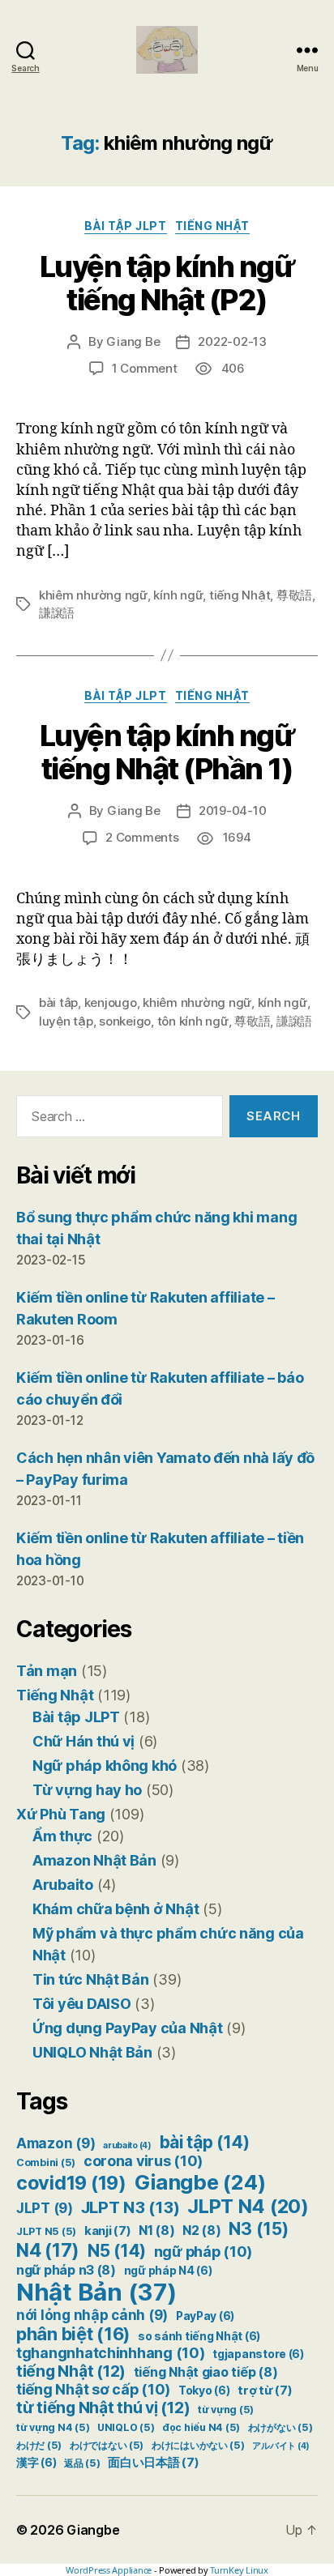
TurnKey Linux (239, 2570)
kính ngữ (178, 595)
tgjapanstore (258, 2354)
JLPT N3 (131, 2207)
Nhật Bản (96, 2292)
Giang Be (133, 341)
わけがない (280, 2427)
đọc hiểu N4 (201, 2427)
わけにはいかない (198, 2445)
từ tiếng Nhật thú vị (103, 2408)
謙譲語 (57, 613)
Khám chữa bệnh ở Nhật (116, 1909)
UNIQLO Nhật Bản (92, 2052)
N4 (48, 2250)
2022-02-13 (232, 341)
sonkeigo (125, 1021)
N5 (117, 2251)
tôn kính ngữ (193, 1021)
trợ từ (265, 2390)
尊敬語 (294, 595)
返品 (82, 2463)
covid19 (71, 2183)
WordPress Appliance (109, 2570)
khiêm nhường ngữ (93, 595)
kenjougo (111, 1002)
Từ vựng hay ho (87, 1790)
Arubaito (63, 1885)
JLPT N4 (248, 2206)
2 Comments (142, 837)
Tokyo (204, 2390)
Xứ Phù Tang (61, 1814)
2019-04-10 (232, 810)
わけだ (39, 2445)
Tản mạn (47, 1671)
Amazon (56, 2143)
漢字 (36, 2463)
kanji (108, 2231)
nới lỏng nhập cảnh (92, 2315)
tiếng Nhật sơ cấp (93, 2389)
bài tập (205, 2142)
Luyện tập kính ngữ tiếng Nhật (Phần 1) (167, 752)
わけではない (107, 2445)
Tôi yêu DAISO (82, 2004)
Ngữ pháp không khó (105, 1766)
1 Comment (145, 368)
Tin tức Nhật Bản (91, 1979)
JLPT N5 (46, 2231)
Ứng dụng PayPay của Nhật (128, 2028)
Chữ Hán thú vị (83, 1741)
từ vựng (226, 2410)
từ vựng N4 (53, 2427)
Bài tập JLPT (125, 226)
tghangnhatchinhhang (111, 2353)
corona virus (143, 2161)
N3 (258, 2228)
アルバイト (281, 2446)
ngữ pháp (203, 2252)
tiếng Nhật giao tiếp (206, 2372)
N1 (156, 2231)
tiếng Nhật (240, 595)
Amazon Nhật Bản (94, 1860)
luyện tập (66, 1021)
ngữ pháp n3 (66, 2270)
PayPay (205, 2316)
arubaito (127, 2145)
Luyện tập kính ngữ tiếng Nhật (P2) (167, 283)
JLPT (45, 2208)
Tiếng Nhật (212, 226)
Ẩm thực (62, 1836)
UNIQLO (126, 2427)
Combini (46, 2162)
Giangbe (200, 2182)
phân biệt (73, 2334)
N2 (201, 2231)
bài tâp (58, 1002)
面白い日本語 (153, 2463)
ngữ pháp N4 (168, 2271)
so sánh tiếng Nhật (199, 2336)
